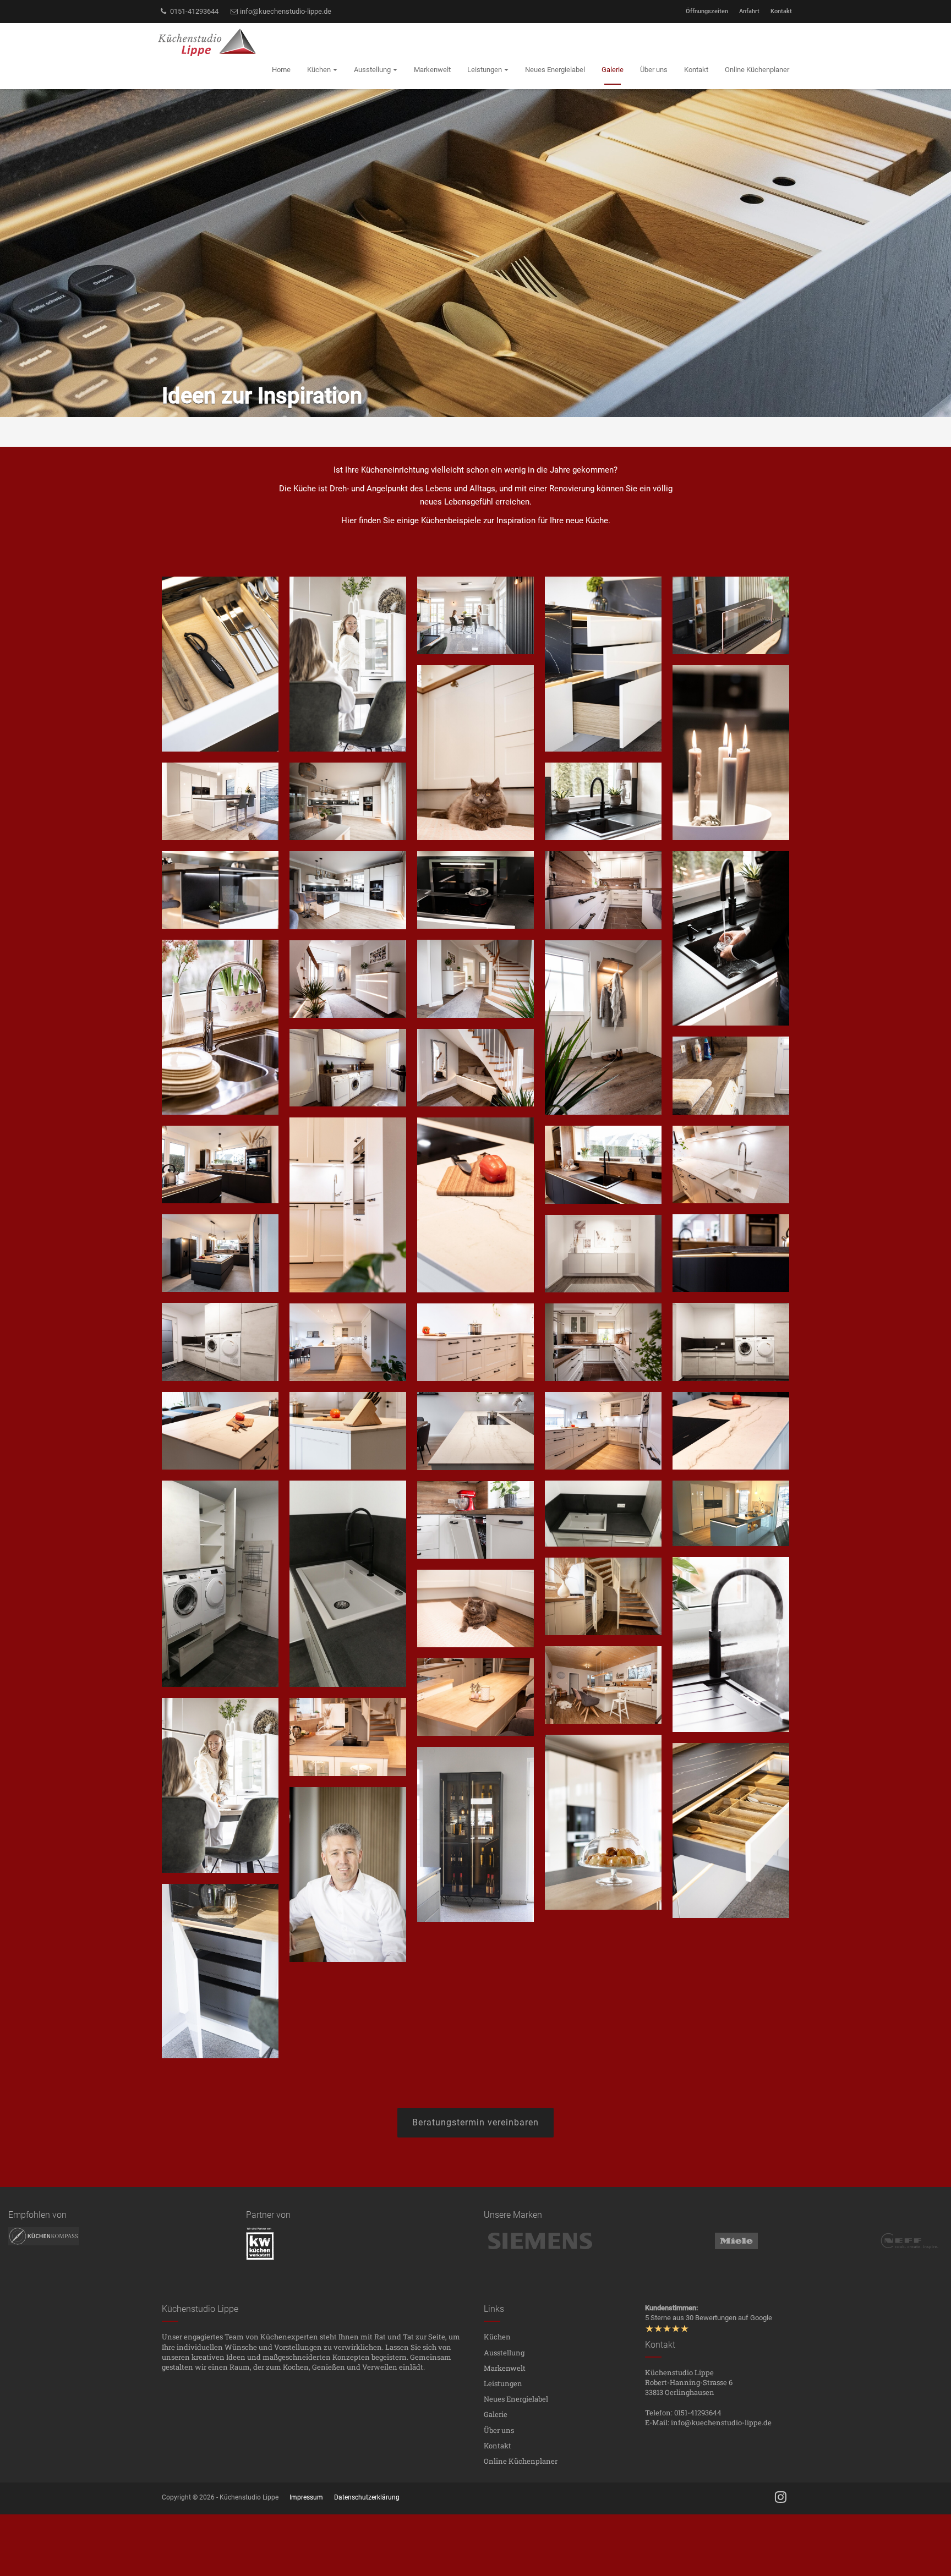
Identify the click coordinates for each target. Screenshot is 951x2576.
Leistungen (503, 2383)
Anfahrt (749, 11)
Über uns (499, 2430)
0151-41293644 (193, 11)
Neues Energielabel (516, 2399)
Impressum (306, 2497)
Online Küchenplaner (521, 2461)
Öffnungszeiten (707, 11)
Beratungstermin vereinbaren (475, 2122)
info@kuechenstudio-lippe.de (285, 11)
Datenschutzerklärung (367, 2497)
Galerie (496, 2414)
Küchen (497, 2337)
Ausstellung (504, 2353)
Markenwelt (505, 2368)
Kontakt (781, 11)
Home (281, 70)
